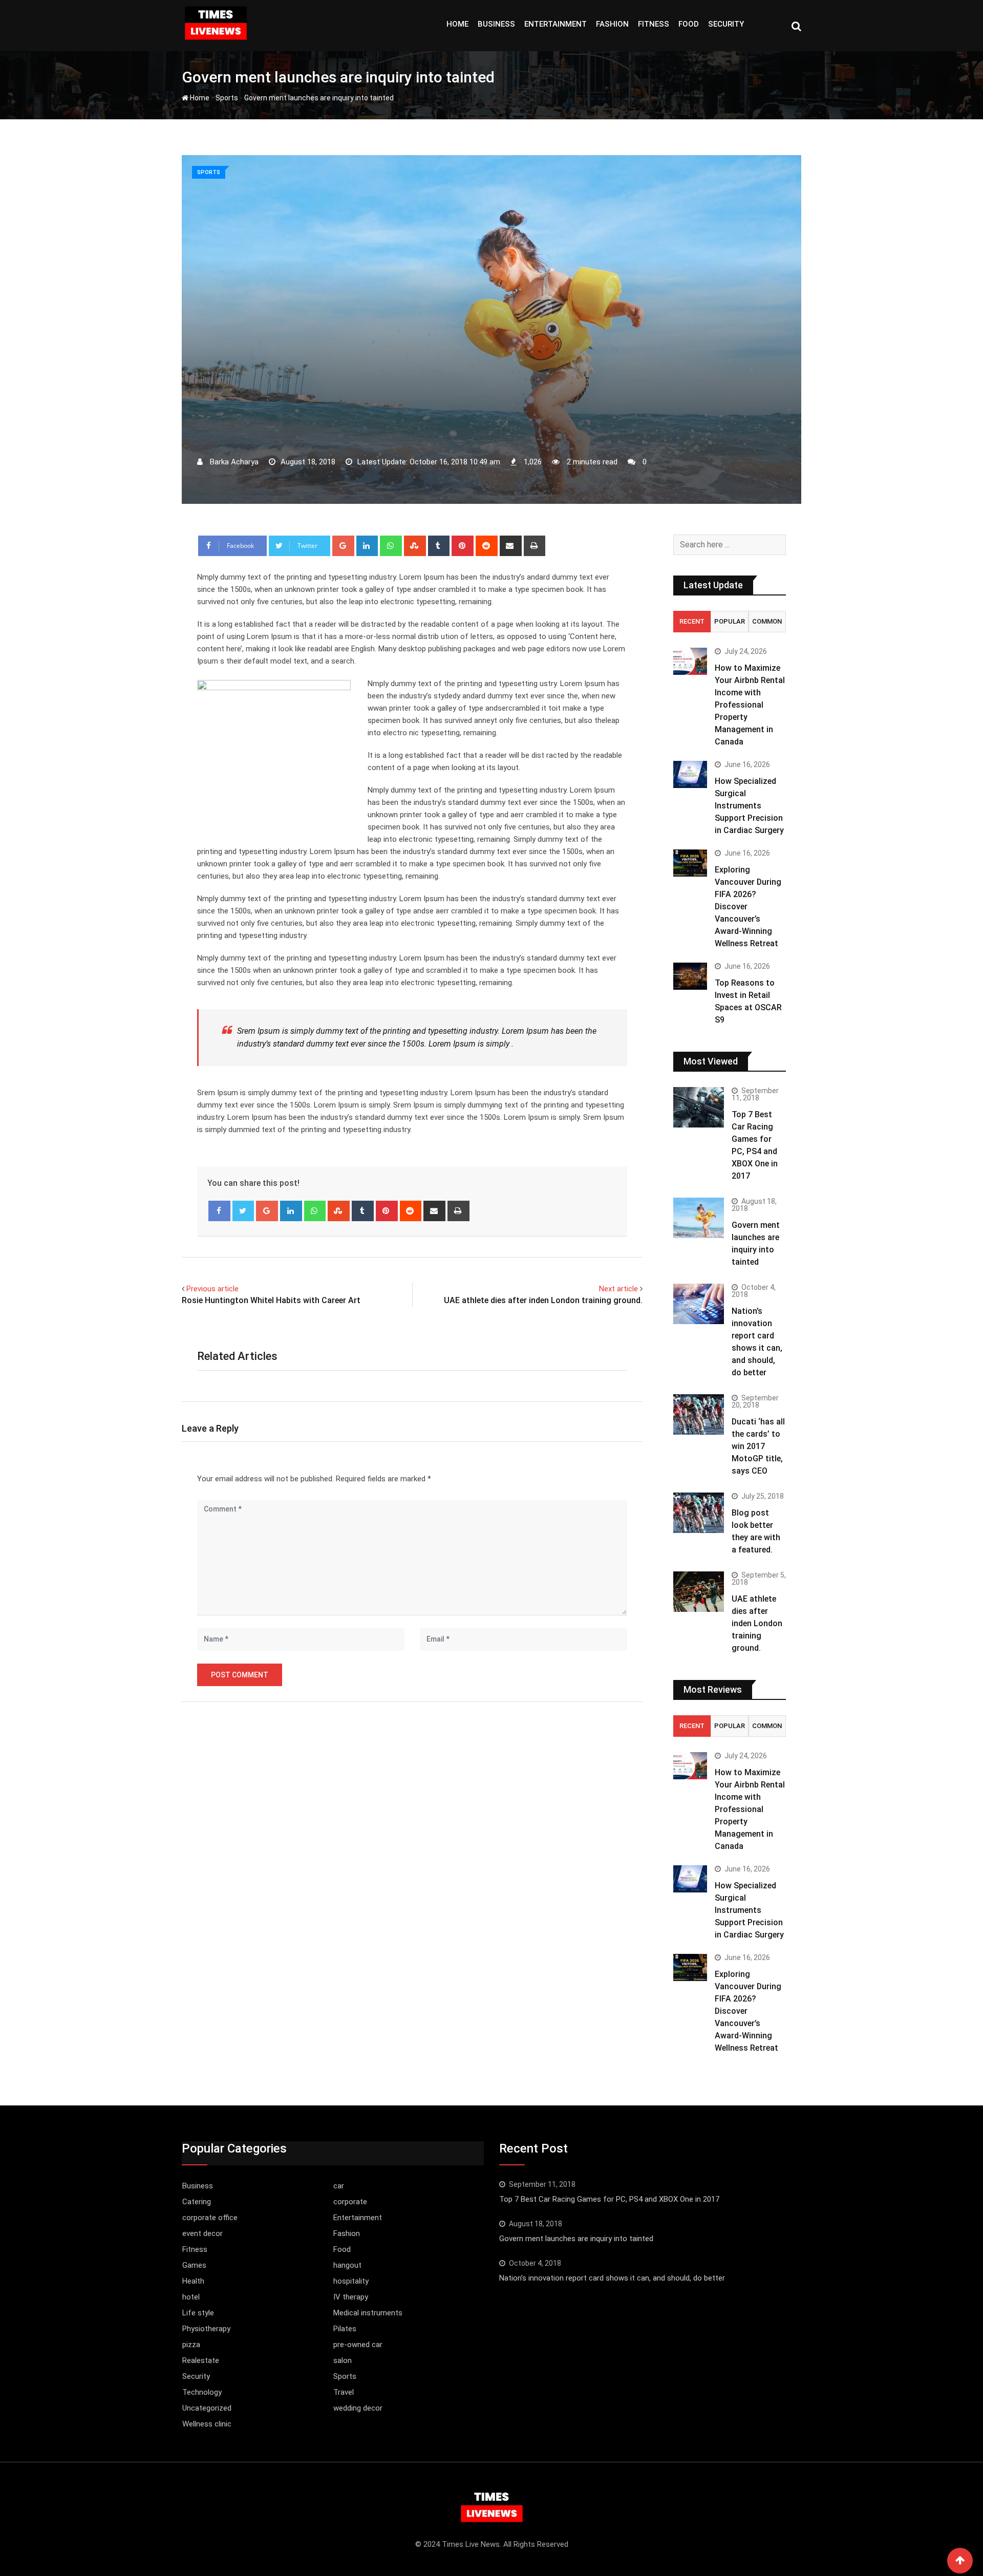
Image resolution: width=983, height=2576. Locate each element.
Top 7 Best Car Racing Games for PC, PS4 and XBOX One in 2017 (609, 2199)
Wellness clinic (207, 2424)
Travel (344, 2392)
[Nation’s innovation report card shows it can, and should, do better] (699, 1304)
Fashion (612, 24)
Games (194, 2265)
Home (457, 24)
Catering (197, 2202)
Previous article (212, 1289)
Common (767, 621)
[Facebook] (219, 1211)
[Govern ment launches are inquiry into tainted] (699, 1218)
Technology (202, 2392)
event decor (202, 2233)
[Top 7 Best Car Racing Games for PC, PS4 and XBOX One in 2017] (699, 1107)
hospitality (351, 2281)
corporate (350, 2202)
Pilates (345, 2329)
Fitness (654, 24)
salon (343, 2360)
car (339, 2186)
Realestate (201, 2360)
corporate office (210, 2218)
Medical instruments (368, 2313)
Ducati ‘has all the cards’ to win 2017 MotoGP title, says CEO (758, 1446)
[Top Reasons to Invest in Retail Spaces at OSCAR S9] (690, 976)
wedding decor (358, 2408)
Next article (618, 1289)
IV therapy (351, 2297)
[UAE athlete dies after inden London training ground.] (699, 1592)
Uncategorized (207, 2408)
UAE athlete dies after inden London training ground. (543, 1300)
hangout (347, 2265)
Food (689, 24)
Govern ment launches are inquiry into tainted (576, 2239)
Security (726, 24)
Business (496, 24)
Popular (730, 621)
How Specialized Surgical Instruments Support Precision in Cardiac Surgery (749, 806)
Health (193, 2281)
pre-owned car (358, 2345)
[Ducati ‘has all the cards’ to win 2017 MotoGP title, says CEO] (699, 1414)
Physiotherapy (206, 2329)
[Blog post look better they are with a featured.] (699, 1513)
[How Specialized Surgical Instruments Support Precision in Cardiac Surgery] (690, 774)
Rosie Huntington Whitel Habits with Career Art (271, 1300)
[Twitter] (243, 1211)
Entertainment (555, 24)
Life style (198, 2313)
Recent (692, 621)
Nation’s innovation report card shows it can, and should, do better (612, 2278)
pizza (191, 2345)
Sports (227, 98)
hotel (191, 2297)
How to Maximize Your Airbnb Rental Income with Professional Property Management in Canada (750, 705)
